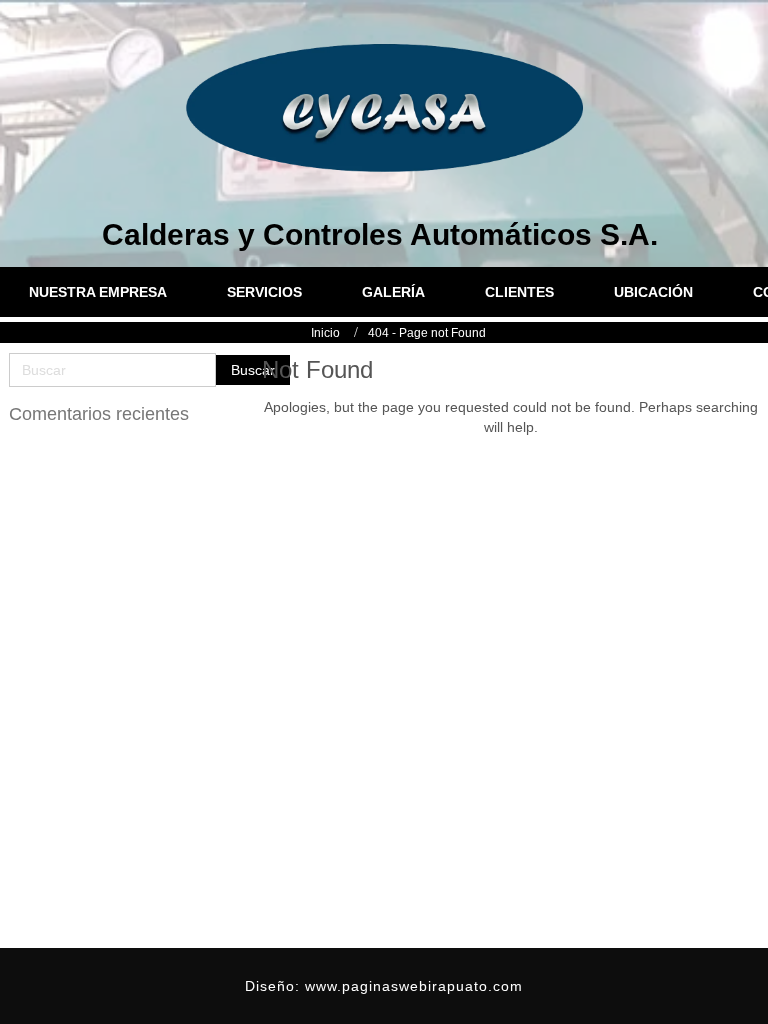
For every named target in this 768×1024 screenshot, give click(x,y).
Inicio (325, 333)
